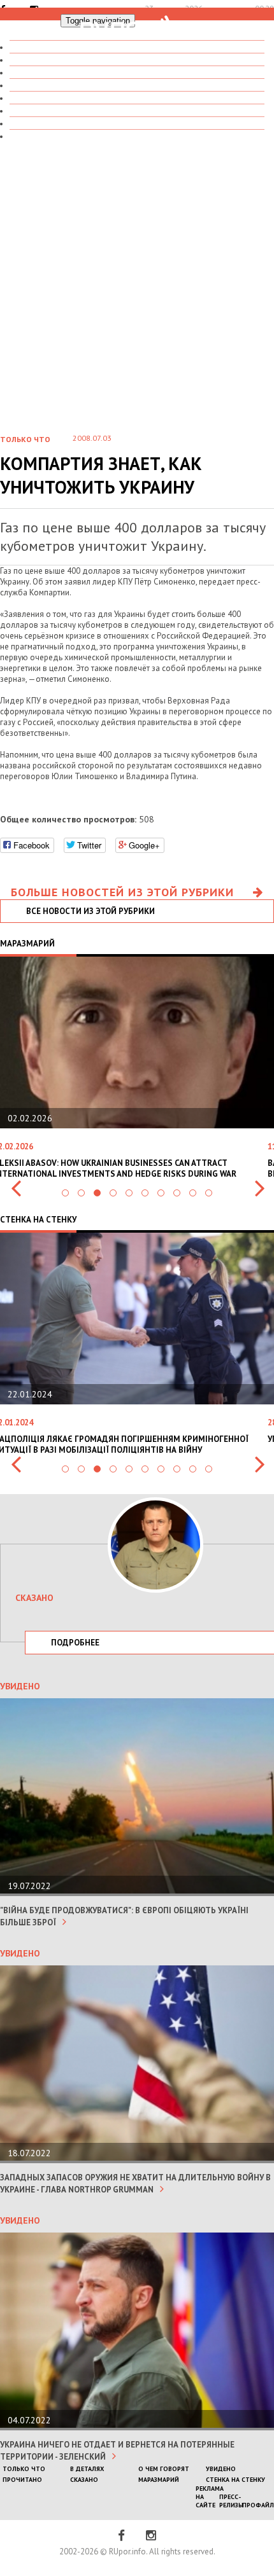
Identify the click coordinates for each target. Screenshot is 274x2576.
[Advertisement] (137, 279)
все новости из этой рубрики (90, 911)
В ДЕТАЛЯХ (87, 2469)
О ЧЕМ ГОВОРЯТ (164, 2469)
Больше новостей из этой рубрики (122, 892)
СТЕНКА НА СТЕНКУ (56, 136)
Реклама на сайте (210, 2497)
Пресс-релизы (231, 2501)
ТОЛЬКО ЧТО (24, 2469)
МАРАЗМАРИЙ (159, 2480)
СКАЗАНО (84, 2480)
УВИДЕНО (221, 2469)
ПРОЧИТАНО (22, 2480)
